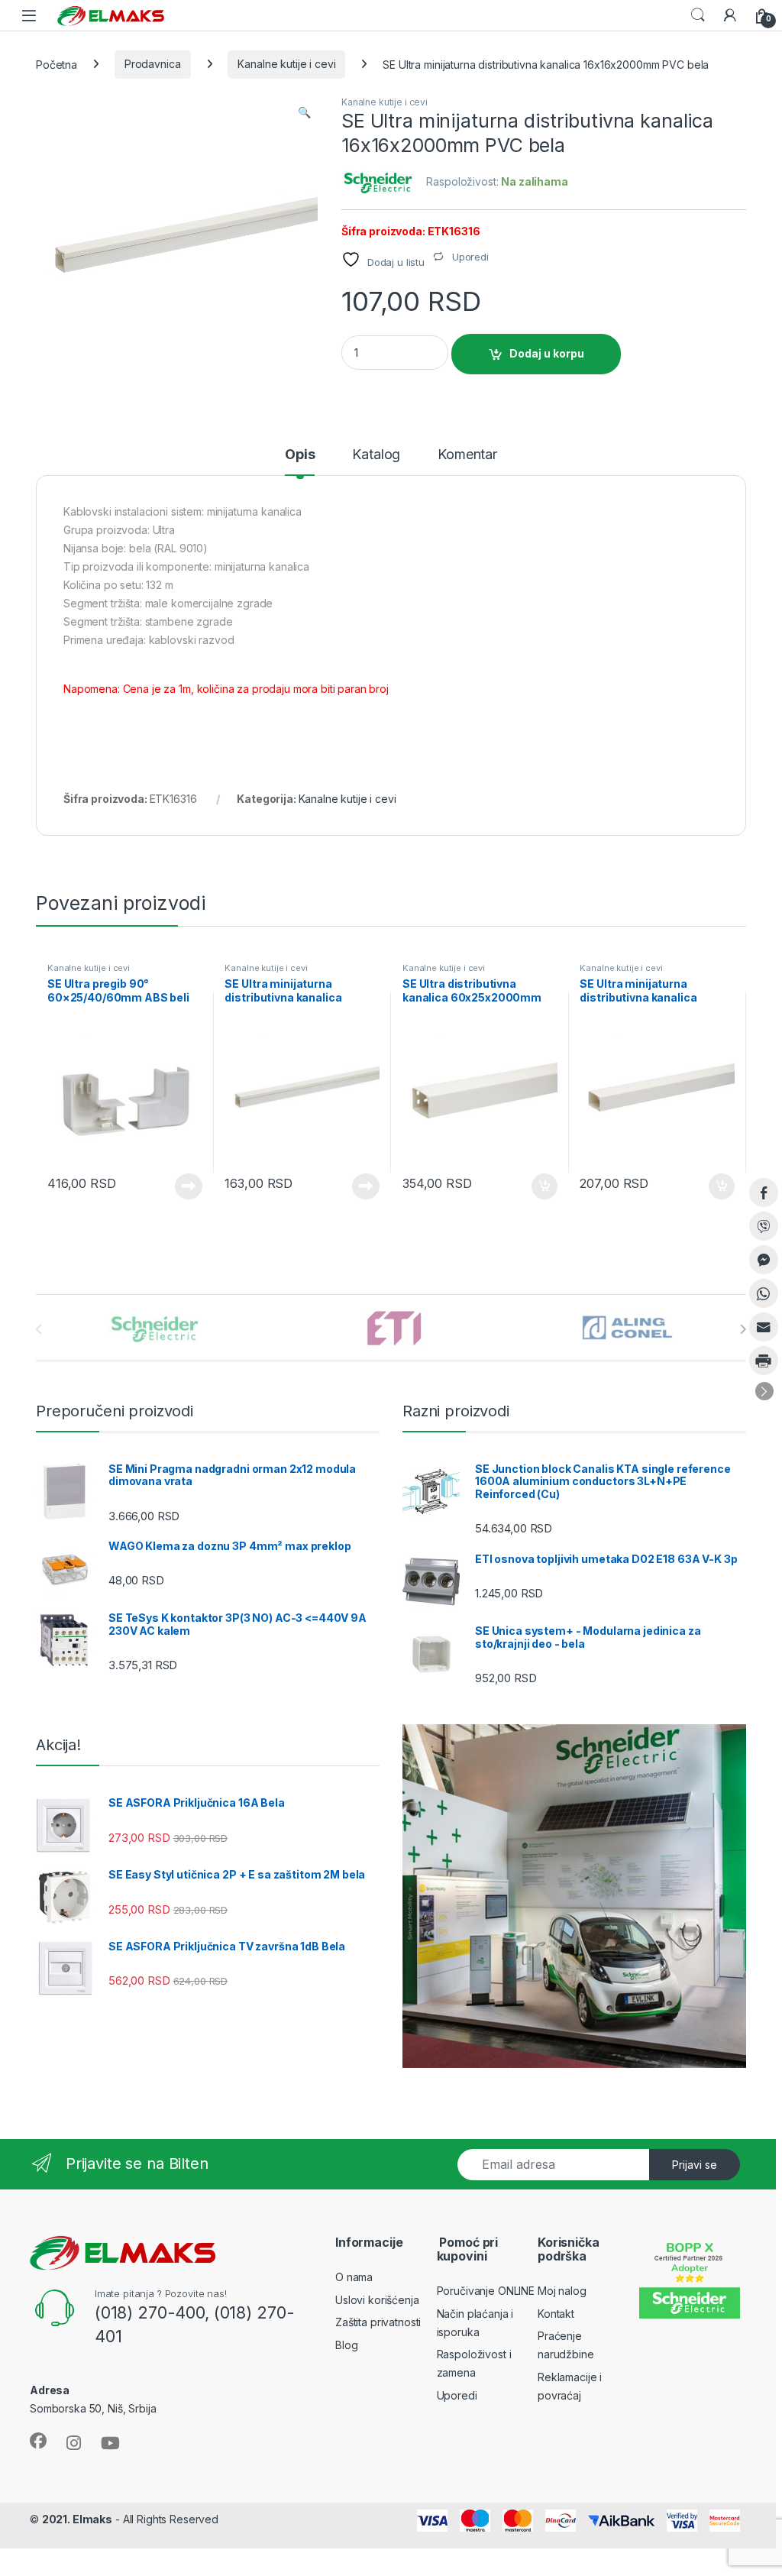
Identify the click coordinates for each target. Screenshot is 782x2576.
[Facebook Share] (764, 1193)
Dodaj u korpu (547, 353)
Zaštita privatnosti (378, 2322)
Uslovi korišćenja (377, 2300)
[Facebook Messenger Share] (764, 1260)
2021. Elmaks (77, 2519)
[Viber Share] (764, 1226)
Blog (346, 2345)
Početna (57, 64)
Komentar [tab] (467, 455)
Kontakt (556, 2314)
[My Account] (730, 15)
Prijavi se (695, 2165)
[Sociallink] (38, 2441)
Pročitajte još (179, 1186)
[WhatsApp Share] (764, 1293)
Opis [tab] (300, 455)
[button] (304, 112)
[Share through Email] (764, 1327)
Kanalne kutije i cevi (286, 64)
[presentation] (743, 1329)
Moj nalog (562, 2291)
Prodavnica (153, 64)
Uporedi (457, 2395)
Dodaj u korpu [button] (542, 1186)
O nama (354, 2277)
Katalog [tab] (376, 455)
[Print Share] (764, 1361)
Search (698, 15)
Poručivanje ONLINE (486, 2291)
